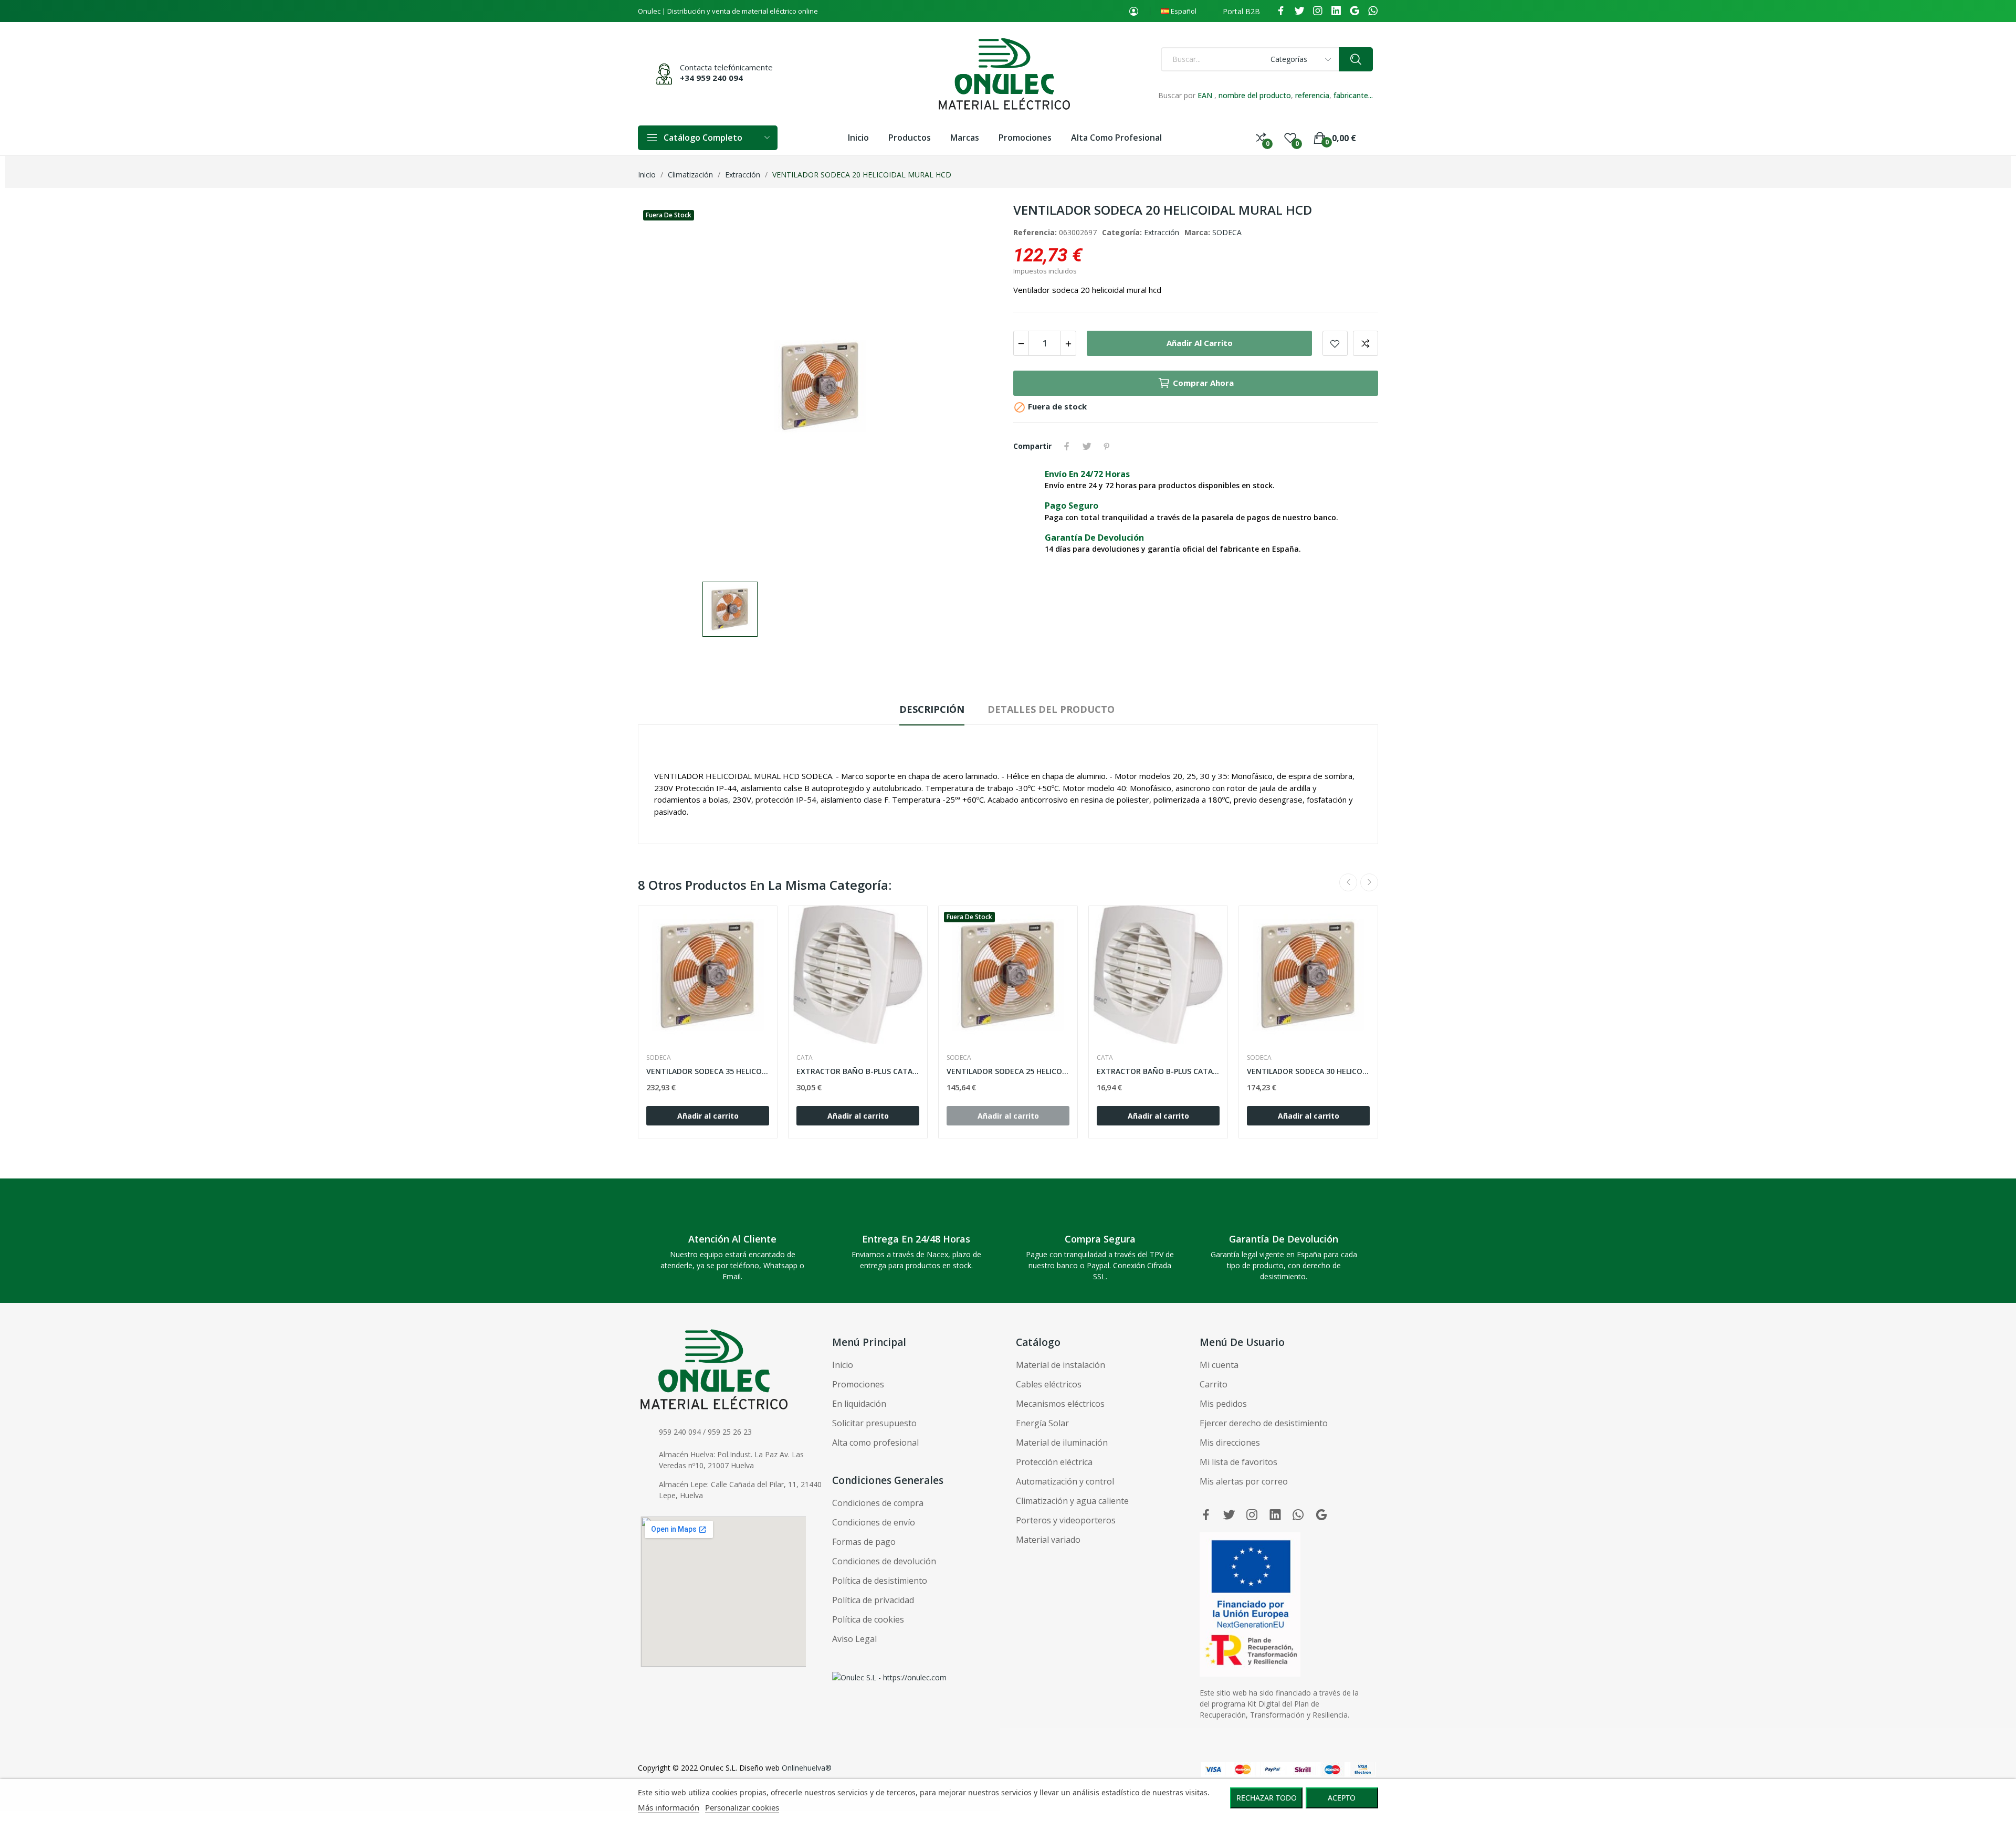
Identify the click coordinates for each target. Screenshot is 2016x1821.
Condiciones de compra (878, 1503)
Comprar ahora (1203, 383)
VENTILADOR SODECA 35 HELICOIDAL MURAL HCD (708, 1071)
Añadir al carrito (1200, 343)
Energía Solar (1042, 1423)
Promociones (858, 1384)
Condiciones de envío (874, 1522)
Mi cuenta (1219, 1365)
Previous (1348, 882)
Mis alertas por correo (1244, 1481)
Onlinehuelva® (807, 1768)
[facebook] (1281, 11)
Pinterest (1107, 446)
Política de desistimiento (880, 1581)
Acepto (1342, 1798)
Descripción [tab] (932, 709)
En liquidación (859, 1404)
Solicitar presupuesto (874, 1423)
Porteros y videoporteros (1066, 1520)
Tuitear (1087, 446)
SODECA (1227, 232)
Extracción (1162, 232)
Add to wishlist (1335, 343)
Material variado (1048, 1540)
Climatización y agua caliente (1072, 1501)
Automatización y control (1065, 1481)
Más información (669, 1807)
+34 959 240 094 (711, 78)
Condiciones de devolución (884, 1561)
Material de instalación (1060, 1365)
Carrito (1214, 1384)
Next (1369, 882)
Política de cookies (868, 1619)
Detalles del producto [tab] (1051, 709)
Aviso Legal (854, 1639)
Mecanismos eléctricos (1060, 1404)
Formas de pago (864, 1542)
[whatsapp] (1373, 11)
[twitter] (1299, 11)
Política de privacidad (873, 1600)
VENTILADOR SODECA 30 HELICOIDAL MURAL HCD (1308, 1071)
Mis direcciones (1230, 1443)
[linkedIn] (1336, 11)
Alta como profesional (875, 1443)
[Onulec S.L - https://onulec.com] (889, 1677)
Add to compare (1366, 343)
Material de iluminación (1062, 1443)
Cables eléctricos (1049, 1384)
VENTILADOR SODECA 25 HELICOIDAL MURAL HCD (1008, 1071)
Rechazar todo (1267, 1798)
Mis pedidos (1223, 1404)
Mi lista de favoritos (1238, 1462)
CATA (805, 1058)
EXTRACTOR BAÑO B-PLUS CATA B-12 (858, 1071)
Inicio (843, 1365)
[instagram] (1318, 11)
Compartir (1067, 446)
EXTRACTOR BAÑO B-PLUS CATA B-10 (1158, 1071)
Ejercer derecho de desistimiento (1264, 1423)
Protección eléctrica (1054, 1462)
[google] (1354, 11)
